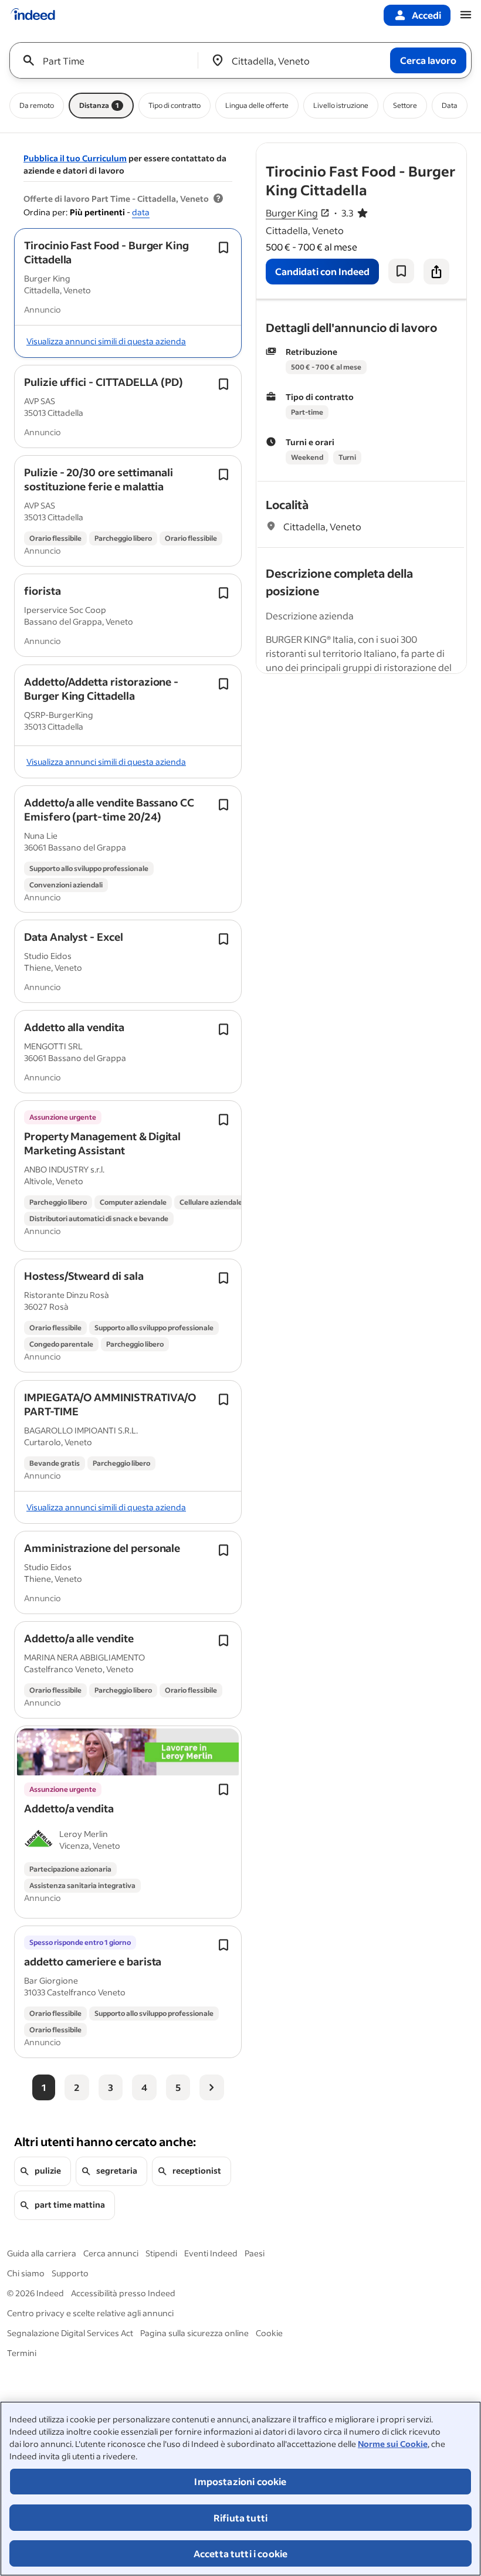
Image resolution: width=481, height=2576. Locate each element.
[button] (106, 252)
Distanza (99, 105)
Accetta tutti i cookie (241, 2553)
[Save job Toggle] (223, 248)
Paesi (255, 2253)
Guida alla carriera (42, 2253)
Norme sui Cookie (393, 2444)
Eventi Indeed (211, 2253)
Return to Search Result (389, 150)
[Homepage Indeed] (33, 15)
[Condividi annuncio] (436, 272)
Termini (22, 2353)
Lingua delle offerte (257, 105)
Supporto (70, 2273)
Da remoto (37, 105)
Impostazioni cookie (240, 2481)
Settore (405, 105)
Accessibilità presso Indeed (123, 2293)
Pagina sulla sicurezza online (194, 2333)
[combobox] (108, 60)
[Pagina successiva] (212, 2087)
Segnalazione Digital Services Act (70, 2333)
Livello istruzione (341, 105)
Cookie (269, 2333)
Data (450, 105)
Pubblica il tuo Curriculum (75, 158)
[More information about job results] (218, 199)
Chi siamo (26, 2273)
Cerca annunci (111, 2253)
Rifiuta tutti (240, 2518)
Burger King (292, 213)
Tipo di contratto (175, 105)
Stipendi (161, 2253)
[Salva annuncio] (401, 271)
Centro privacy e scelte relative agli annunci (90, 2313)
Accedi (426, 15)
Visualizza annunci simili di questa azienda (106, 341)
